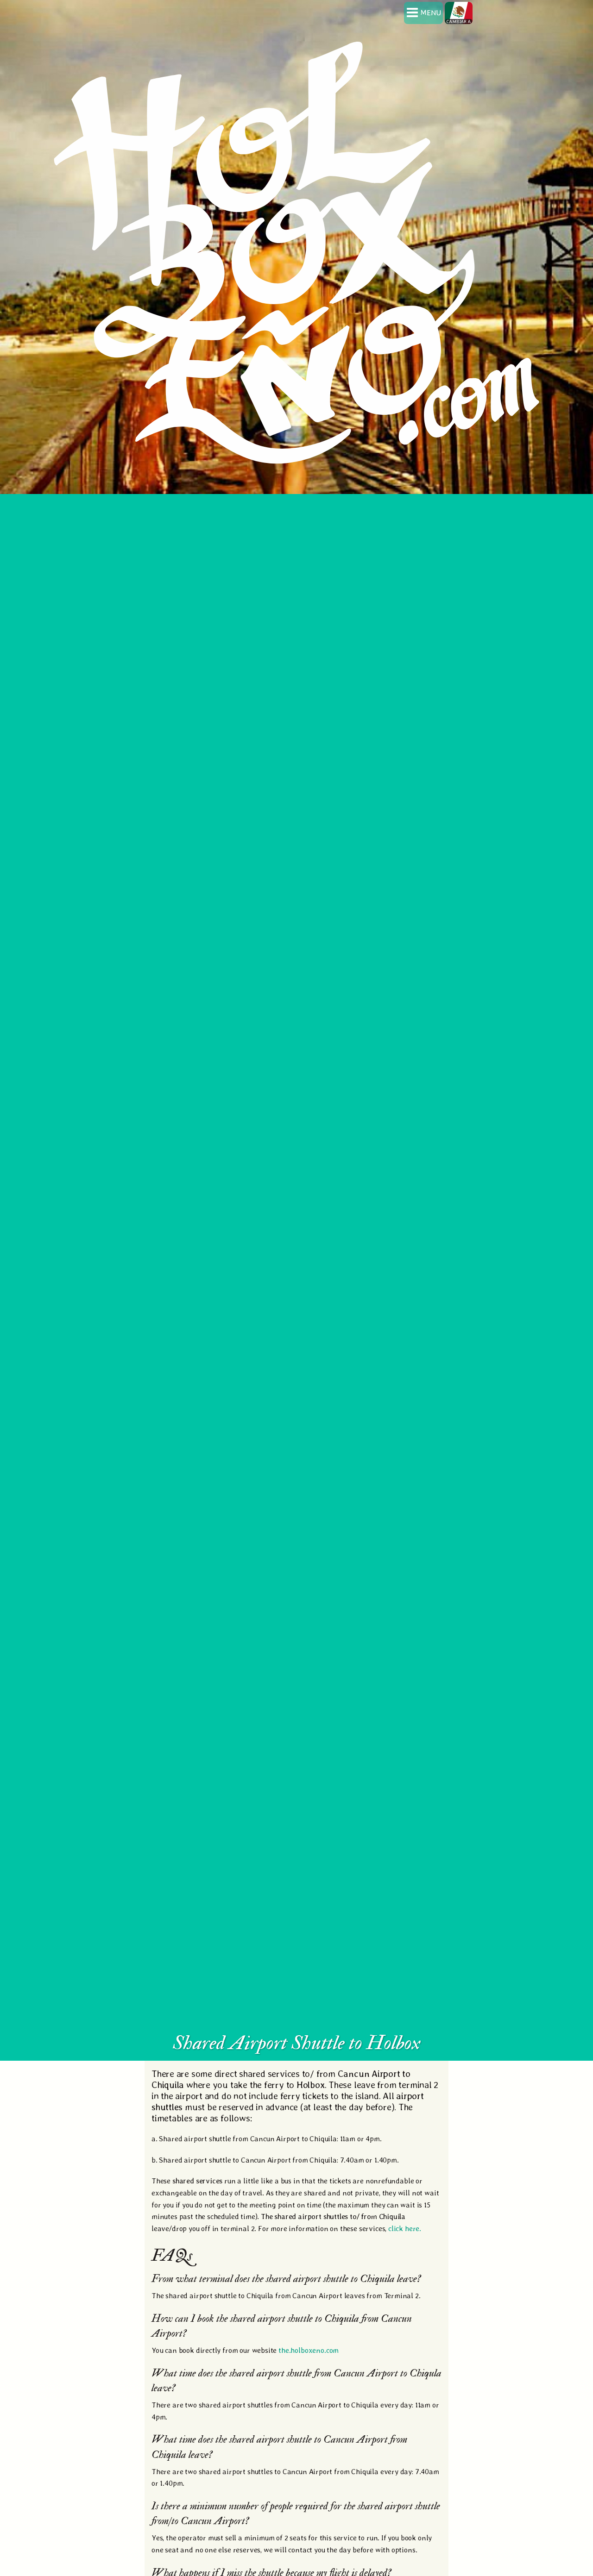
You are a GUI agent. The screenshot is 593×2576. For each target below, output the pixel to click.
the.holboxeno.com (309, 2350)
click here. (405, 2229)
